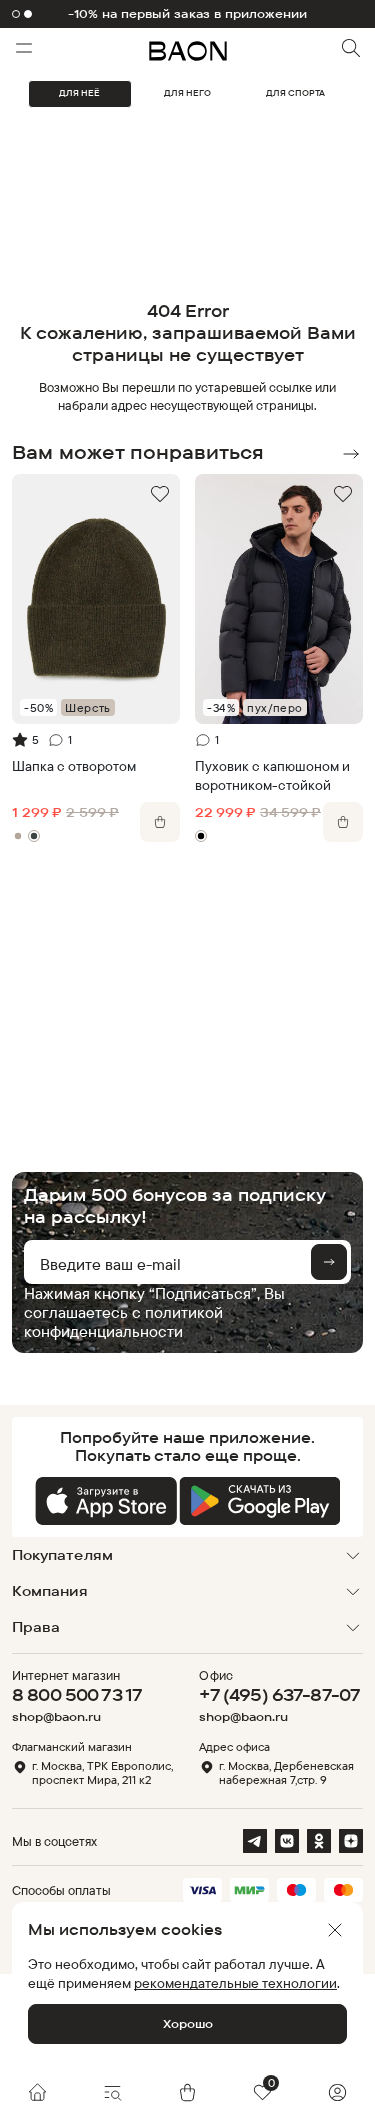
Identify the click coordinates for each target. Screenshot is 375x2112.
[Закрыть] (335, 1930)
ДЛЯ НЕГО (187, 93)
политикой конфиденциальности (123, 1321)
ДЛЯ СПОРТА (295, 93)
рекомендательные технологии (235, 1982)
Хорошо (188, 2023)
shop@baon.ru (56, 1717)
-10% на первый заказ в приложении (188, 14)
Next (351, 454)
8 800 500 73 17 (77, 1694)
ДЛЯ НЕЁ (79, 93)
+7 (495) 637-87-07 (279, 1694)
